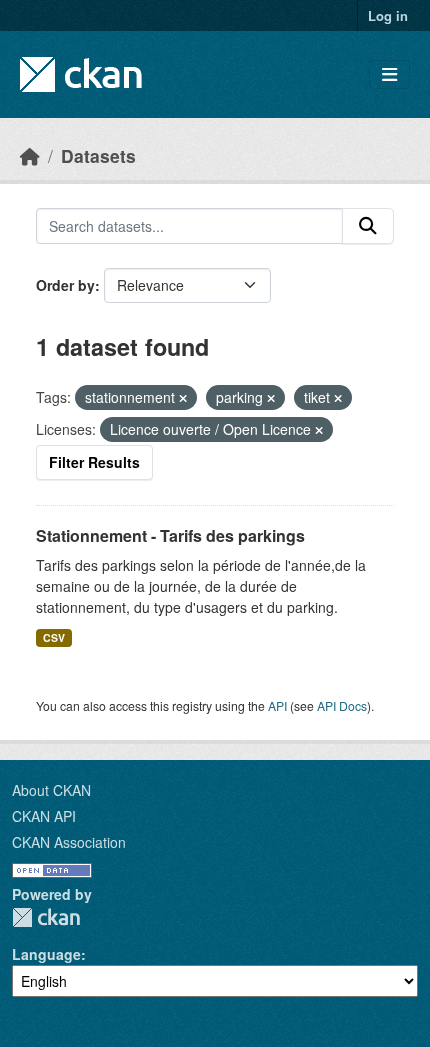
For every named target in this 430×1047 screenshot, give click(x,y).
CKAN (46, 917)
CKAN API (44, 816)
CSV (54, 637)
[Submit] (368, 226)
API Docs (342, 705)
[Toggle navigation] (389, 74)
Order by (65, 285)
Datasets (98, 155)
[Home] (30, 155)
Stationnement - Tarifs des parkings (170, 535)
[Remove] (183, 398)
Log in (388, 15)
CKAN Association (69, 842)
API (277, 705)
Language (46, 954)
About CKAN (51, 790)
